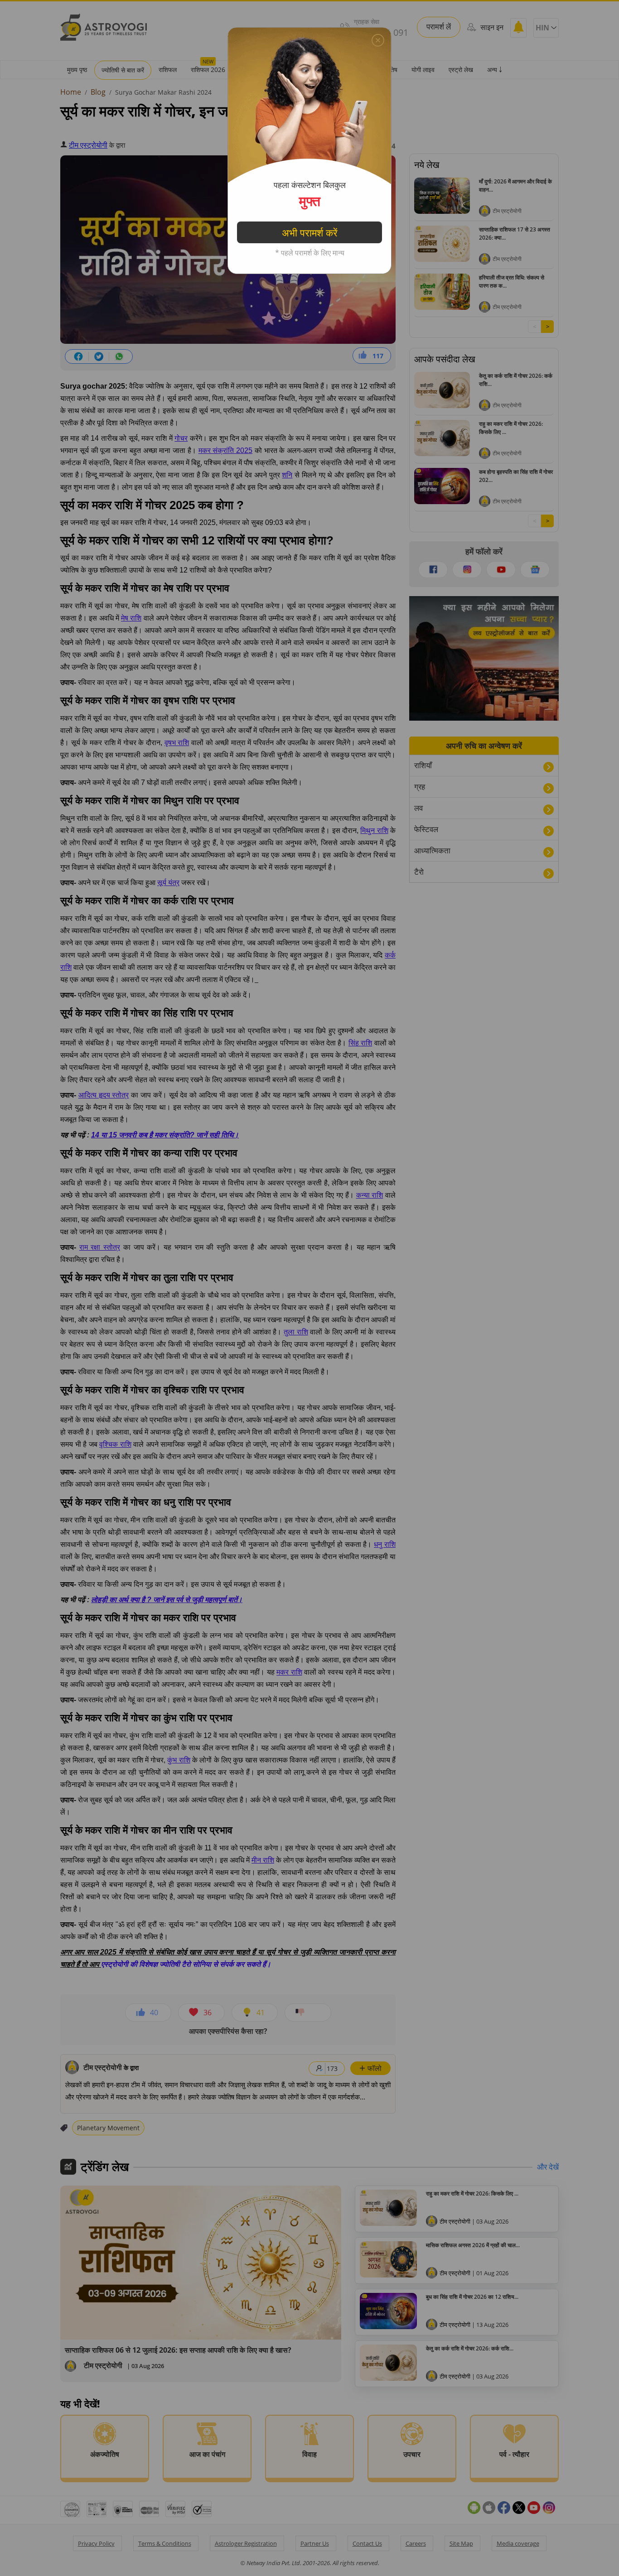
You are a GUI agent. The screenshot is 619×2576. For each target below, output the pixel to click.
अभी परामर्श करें (310, 232)
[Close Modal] (378, 41)
